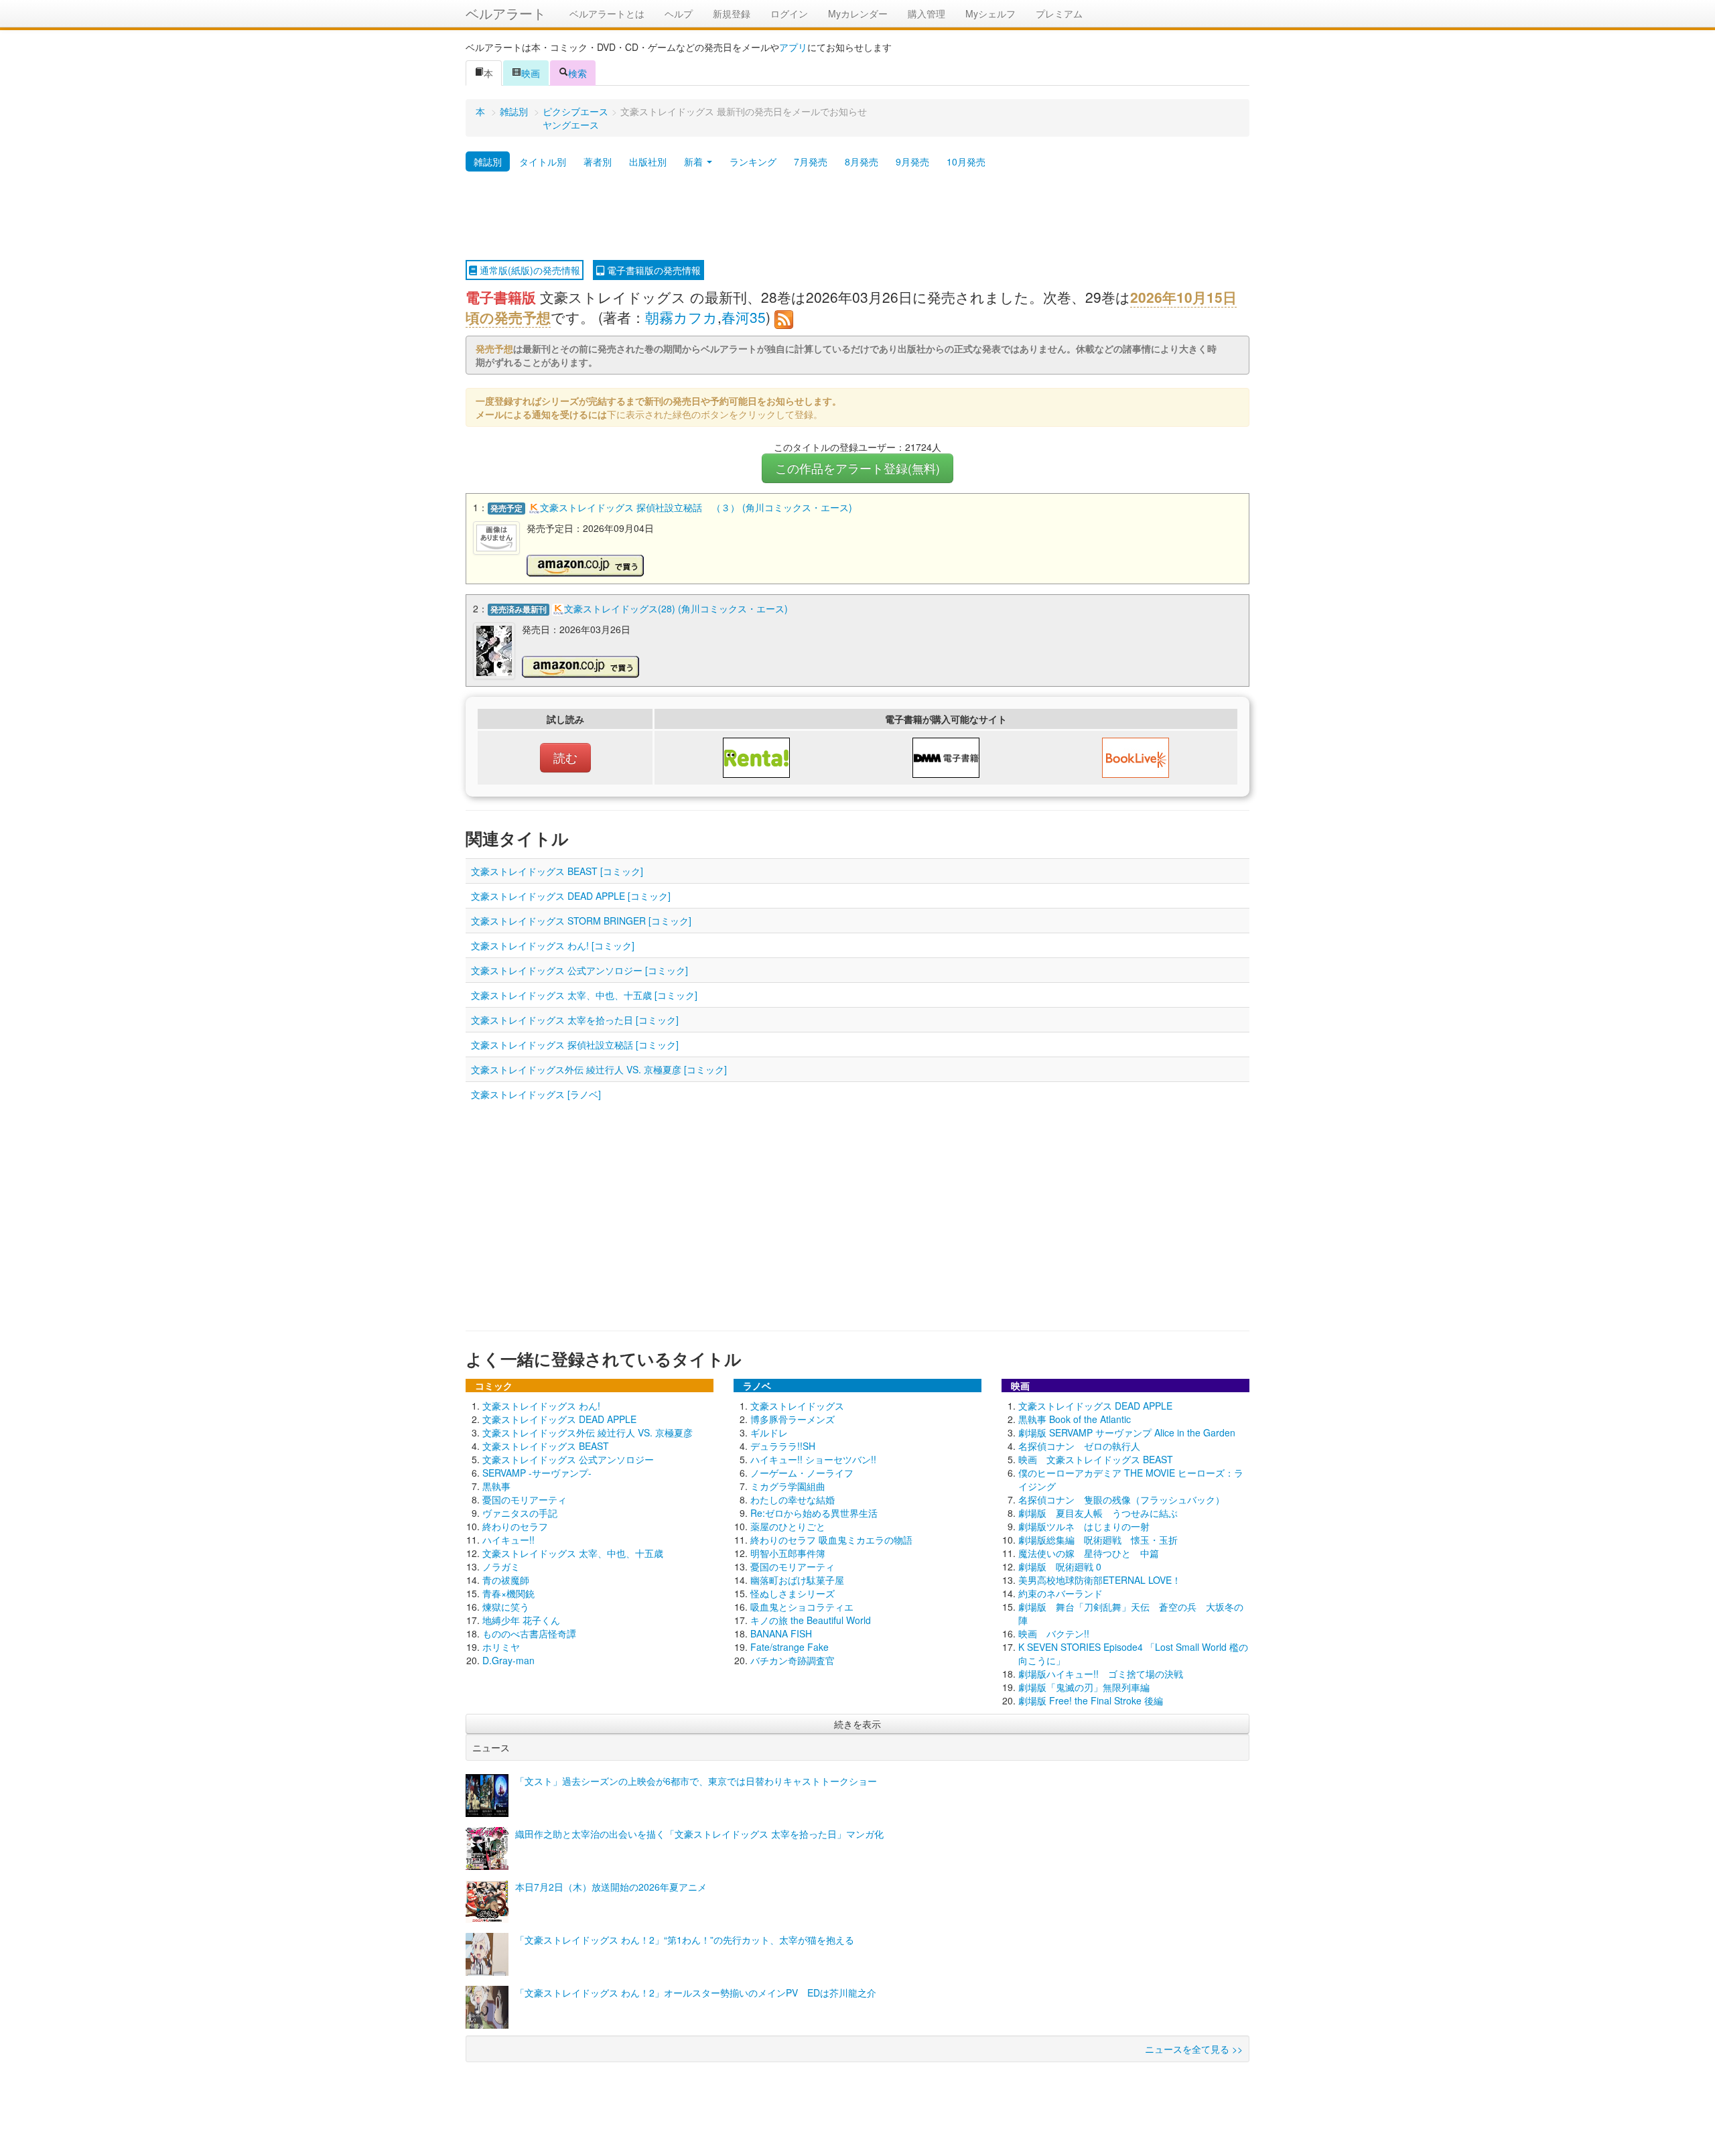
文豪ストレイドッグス (797, 1406)
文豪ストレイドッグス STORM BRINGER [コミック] (581, 921)
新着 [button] (695, 161)
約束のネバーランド (1060, 1593)
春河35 (744, 317)
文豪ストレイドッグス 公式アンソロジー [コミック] (579, 970)
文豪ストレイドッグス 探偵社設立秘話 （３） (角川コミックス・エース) (696, 507)
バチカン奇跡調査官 (793, 1660)
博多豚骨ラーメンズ (793, 1419)
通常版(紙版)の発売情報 (529, 270)
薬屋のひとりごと (788, 1526)
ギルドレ (769, 1432)
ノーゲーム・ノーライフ (802, 1473)
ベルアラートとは (607, 13)
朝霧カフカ (681, 317)
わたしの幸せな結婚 (793, 1499)
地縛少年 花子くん (521, 1620)
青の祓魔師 (506, 1580)
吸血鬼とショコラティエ (802, 1607)
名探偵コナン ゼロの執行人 (1079, 1446)
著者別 (598, 161)
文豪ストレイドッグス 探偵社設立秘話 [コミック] (575, 1045)
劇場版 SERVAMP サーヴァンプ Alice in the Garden (1127, 1432)
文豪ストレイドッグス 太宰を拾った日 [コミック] (575, 1020)
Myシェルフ (990, 13)
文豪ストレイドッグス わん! (541, 1406)
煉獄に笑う (506, 1607)
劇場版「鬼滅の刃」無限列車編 (1084, 1687)
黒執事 (496, 1486)
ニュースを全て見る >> (1194, 2049)
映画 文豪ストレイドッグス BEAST (1096, 1459)
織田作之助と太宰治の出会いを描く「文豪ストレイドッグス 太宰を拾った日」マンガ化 (699, 1834)
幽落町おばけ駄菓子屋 (797, 1580)
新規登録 (732, 13)
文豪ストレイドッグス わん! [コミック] (553, 945)
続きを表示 (857, 1724)
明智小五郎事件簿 (788, 1553)
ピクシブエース (575, 111)
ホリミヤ (501, 1647)
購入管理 (927, 13)
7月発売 (811, 161)
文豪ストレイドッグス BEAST (546, 1446)
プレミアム (1059, 13)
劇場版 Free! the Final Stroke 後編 (1091, 1700)
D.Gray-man (508, 1660)
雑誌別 (514, 111)
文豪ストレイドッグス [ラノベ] (536, 1094)
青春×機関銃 (508, 1593)
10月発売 (966, 161)
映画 (531, 73)
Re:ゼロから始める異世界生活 (814, 1513)
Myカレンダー (858, 13)
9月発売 (912, 161)
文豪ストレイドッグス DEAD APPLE (559, 1419)
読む (565, 757)
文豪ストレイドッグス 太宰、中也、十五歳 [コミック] (584, 995)
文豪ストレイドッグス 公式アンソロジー (568, 1459)
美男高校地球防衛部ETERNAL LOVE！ (1100, 1580)
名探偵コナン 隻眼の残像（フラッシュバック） (1121, 1499)
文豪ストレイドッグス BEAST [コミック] (557, 871)
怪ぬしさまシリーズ (793, 1593)
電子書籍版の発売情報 (653, 270)
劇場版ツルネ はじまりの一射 (1084, 1526)
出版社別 (648, 161)
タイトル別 (543, 161)
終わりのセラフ (515, 1526)
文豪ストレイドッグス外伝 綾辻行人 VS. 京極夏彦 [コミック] (599, 1069)
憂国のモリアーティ (525, 1499)
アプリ (793, 47)
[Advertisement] (857, 216)
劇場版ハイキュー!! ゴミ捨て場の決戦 (1101, 1674)
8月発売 (862, 161)
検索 (577, 73)
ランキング (753, 161)
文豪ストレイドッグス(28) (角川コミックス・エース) (676, 608)
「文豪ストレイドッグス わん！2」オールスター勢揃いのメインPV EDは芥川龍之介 (696, 1993)
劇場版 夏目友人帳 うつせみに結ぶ (1098, 1513)
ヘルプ (679, 13)
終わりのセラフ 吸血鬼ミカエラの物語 (831, 1540)
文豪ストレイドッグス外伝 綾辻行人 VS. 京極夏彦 (588, 1432)
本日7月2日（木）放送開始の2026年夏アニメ (611, 1887)
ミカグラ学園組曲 (788, 1486)
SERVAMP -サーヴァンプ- (537, 1473)
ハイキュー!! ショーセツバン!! (813, 1459)
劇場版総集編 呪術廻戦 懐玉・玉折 (1098, 1540)
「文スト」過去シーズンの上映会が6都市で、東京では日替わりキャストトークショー (696, 1781)
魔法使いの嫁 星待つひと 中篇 (1089, 1553)
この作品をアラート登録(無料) (857, 468)
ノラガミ (501, 1566)
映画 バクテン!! (1054, 1633)
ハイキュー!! (508, 1540)
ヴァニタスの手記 (520, 1513)
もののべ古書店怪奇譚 (529, 1633)
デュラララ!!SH (783, 1446)
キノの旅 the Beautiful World (811, 1620)
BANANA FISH (781, 1633)
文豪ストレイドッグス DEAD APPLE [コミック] (571, 896)
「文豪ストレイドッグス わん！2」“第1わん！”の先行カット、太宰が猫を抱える (685, 1940)
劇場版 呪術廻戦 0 (1060, 1566)
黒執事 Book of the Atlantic (1075, 1419)
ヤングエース (571, 125)
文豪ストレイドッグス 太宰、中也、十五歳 (573, 1553)
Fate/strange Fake (790, 1647)
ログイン (789, 13)
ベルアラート (506, 13)
